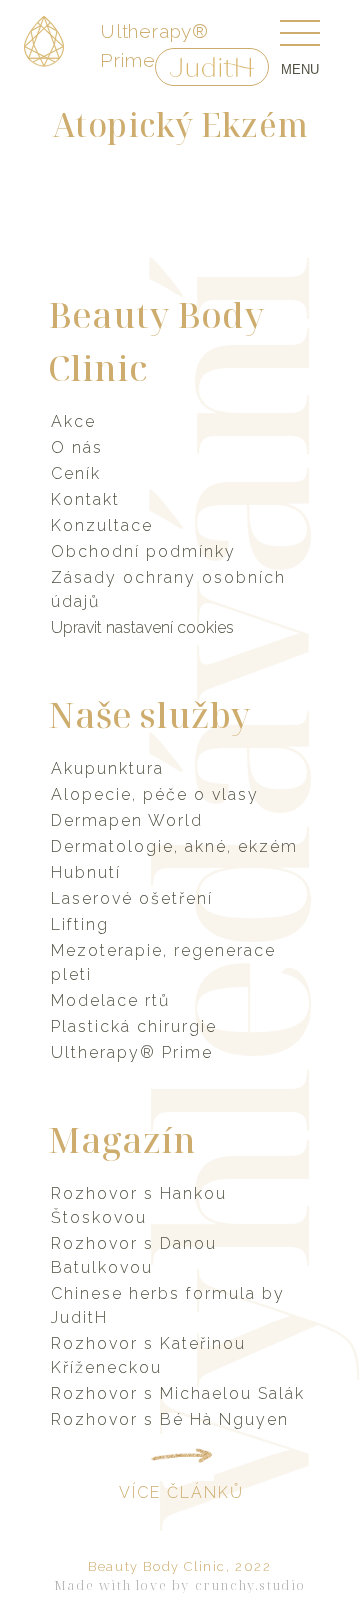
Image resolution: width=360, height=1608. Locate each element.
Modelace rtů (110, 1000)
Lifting (80, 924)
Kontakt (85, 499)
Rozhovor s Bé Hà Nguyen (170, 1419)
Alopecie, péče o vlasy (155, 794)
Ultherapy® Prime (132, 1052)
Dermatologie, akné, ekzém (174, 846)
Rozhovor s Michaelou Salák (178, 1393)
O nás (77, 447)
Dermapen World (127, 820)
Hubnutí (86, 872)
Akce (73, 421)
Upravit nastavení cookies (142, 627)
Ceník (76, 473)
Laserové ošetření (132, 898)
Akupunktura (107, 768)
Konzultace (102, 525)
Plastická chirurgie (134, 1026)
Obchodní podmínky (143, 551)
